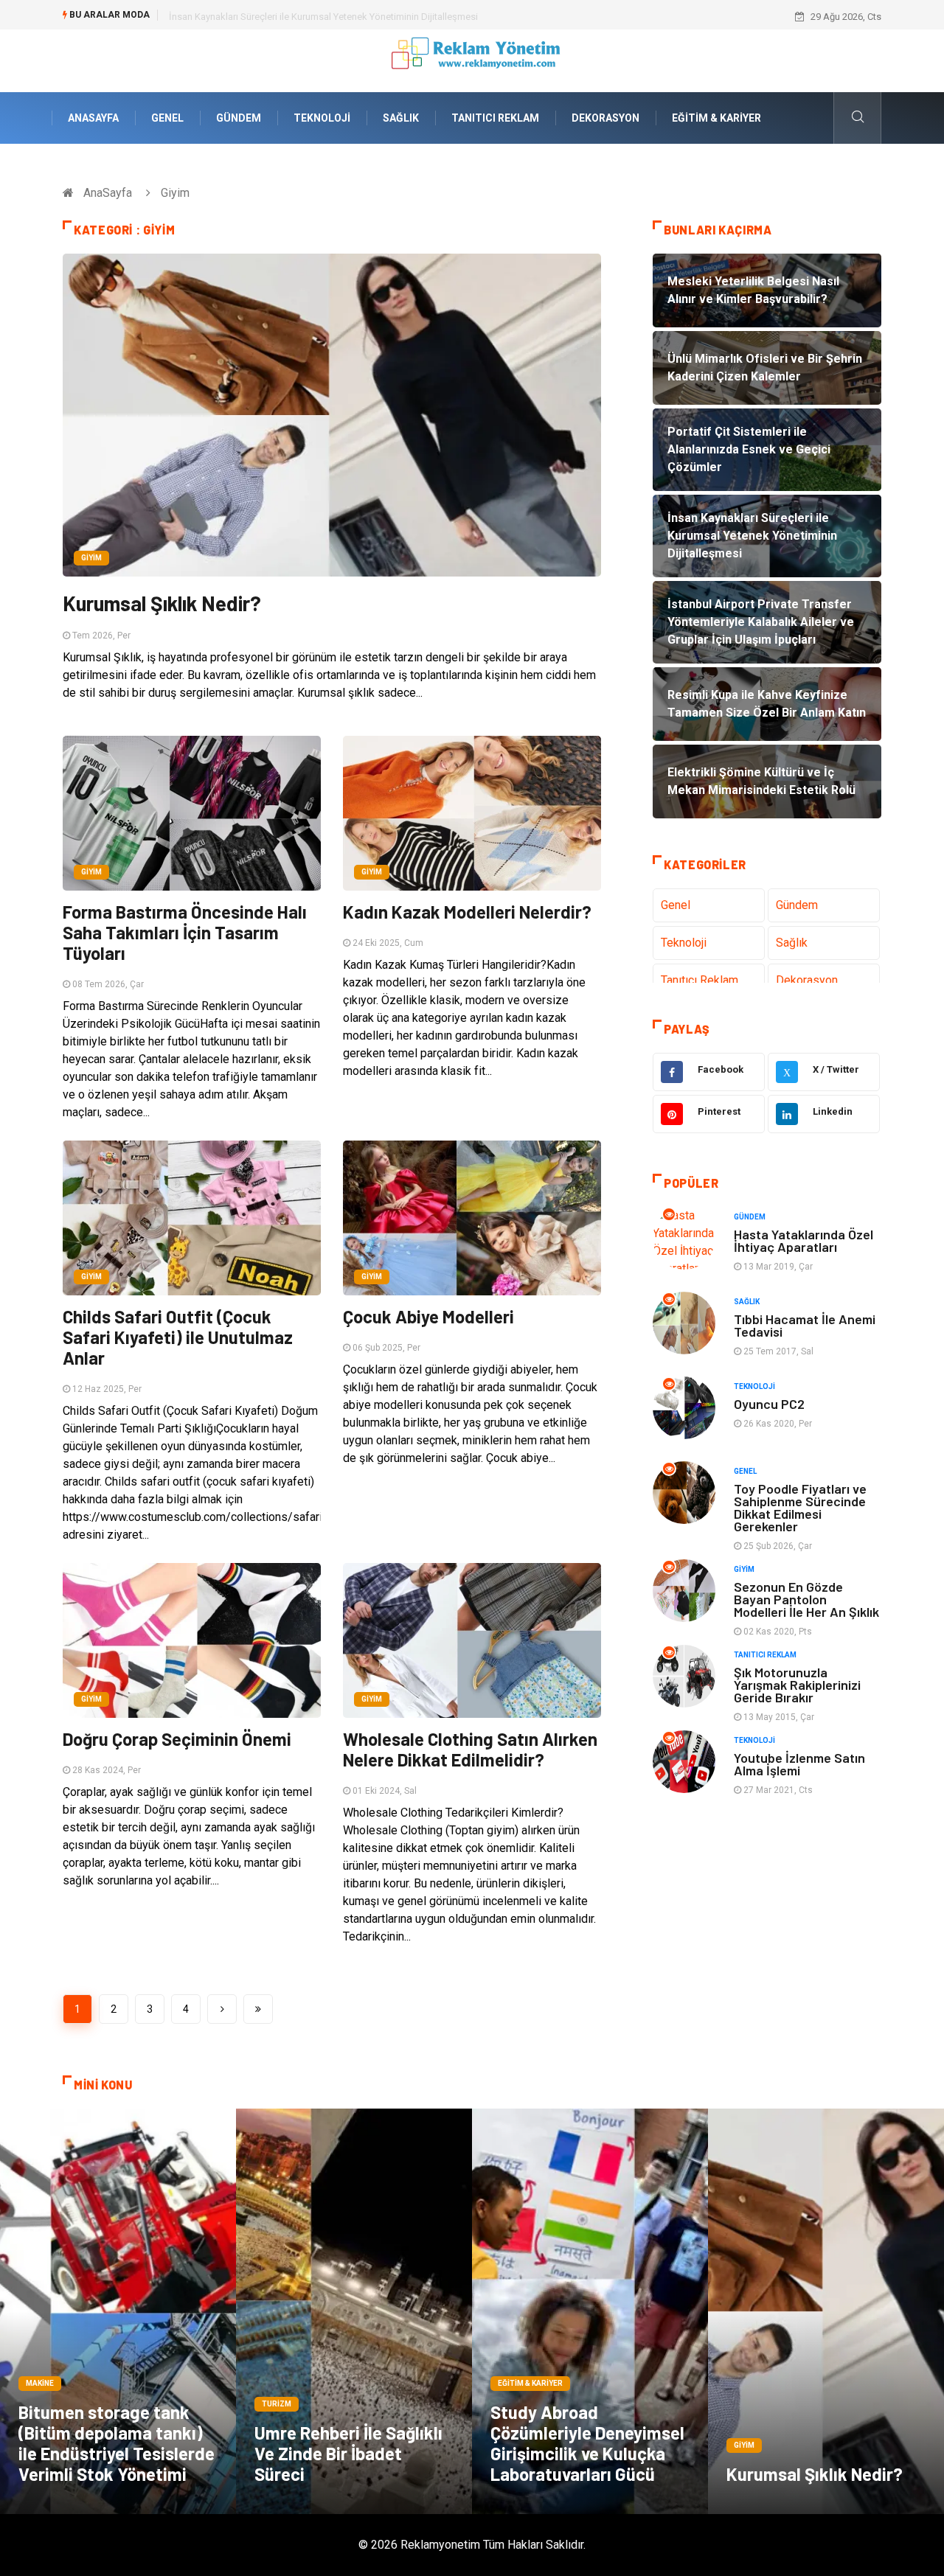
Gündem (239, 118)
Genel (167, 118)
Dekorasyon (605, 118)
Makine (40, 2383)
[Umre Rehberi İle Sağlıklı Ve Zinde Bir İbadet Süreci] (354, 2311)
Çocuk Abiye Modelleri (428, 1316)
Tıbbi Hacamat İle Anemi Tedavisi (805, 1325)
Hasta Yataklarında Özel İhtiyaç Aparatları (804, 1240)
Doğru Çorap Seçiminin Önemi (177, 1739)
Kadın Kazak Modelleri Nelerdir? (467, 912)
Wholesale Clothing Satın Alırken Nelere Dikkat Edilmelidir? (470, 1749)
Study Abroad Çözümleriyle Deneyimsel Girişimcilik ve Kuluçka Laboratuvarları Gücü (587, 2443)
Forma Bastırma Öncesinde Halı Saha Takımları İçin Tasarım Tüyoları (185, 932)
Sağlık (401, 118)
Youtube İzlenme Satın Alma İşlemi (799, 1764)
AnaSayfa (93, 118)
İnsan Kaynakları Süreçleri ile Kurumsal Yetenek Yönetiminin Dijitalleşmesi (323, 17)
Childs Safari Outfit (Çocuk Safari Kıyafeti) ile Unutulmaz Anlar (178, 1337)
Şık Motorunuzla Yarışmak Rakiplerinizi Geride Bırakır (797, 1685)
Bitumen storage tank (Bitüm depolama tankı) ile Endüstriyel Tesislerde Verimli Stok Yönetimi (117, 2443)
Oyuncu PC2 (769, 1404)
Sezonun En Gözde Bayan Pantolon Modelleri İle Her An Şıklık (806, 1599)
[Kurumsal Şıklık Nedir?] (826, 2311)
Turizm (277, 2404)
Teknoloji (322, 118)
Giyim (91, 558)
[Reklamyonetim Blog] (472, 60)
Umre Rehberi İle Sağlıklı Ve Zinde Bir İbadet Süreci (348, 2453)
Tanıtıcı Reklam (495, 118)
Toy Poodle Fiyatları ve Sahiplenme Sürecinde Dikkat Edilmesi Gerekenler (800, 1507)
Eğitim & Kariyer (716, 118)
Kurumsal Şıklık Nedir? (162, 603)
